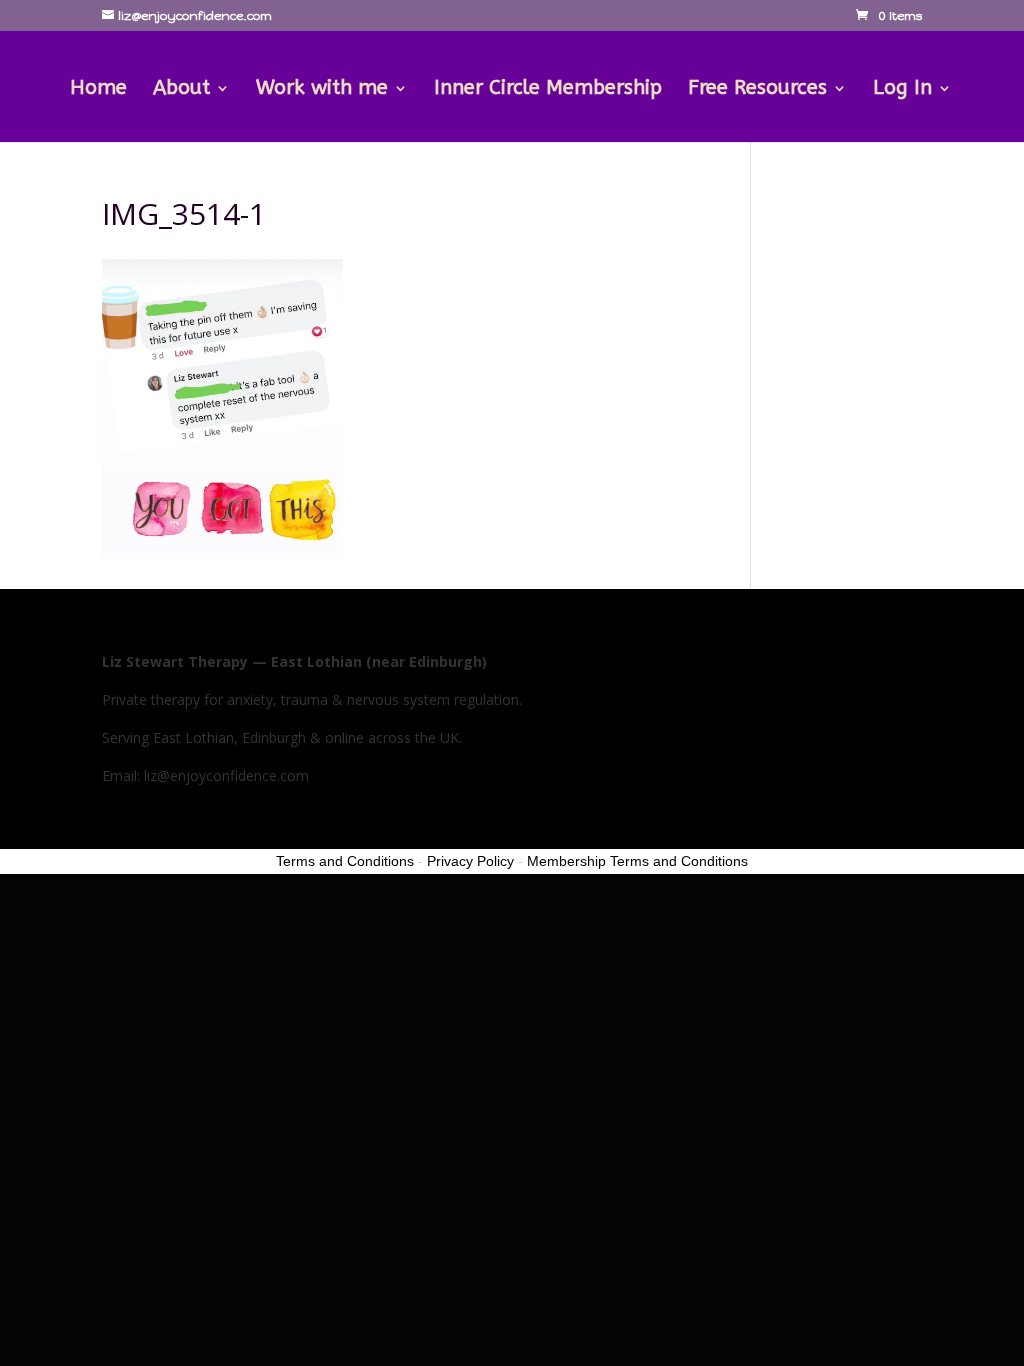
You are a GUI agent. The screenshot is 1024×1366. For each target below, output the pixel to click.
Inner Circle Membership (548, 90)
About (181, 90)
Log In (902, 90)
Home (98, 90)
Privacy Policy (470, 861)
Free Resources (757, 90)
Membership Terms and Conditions (637, 861)
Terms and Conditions (345, 861)
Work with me (322, 90)
